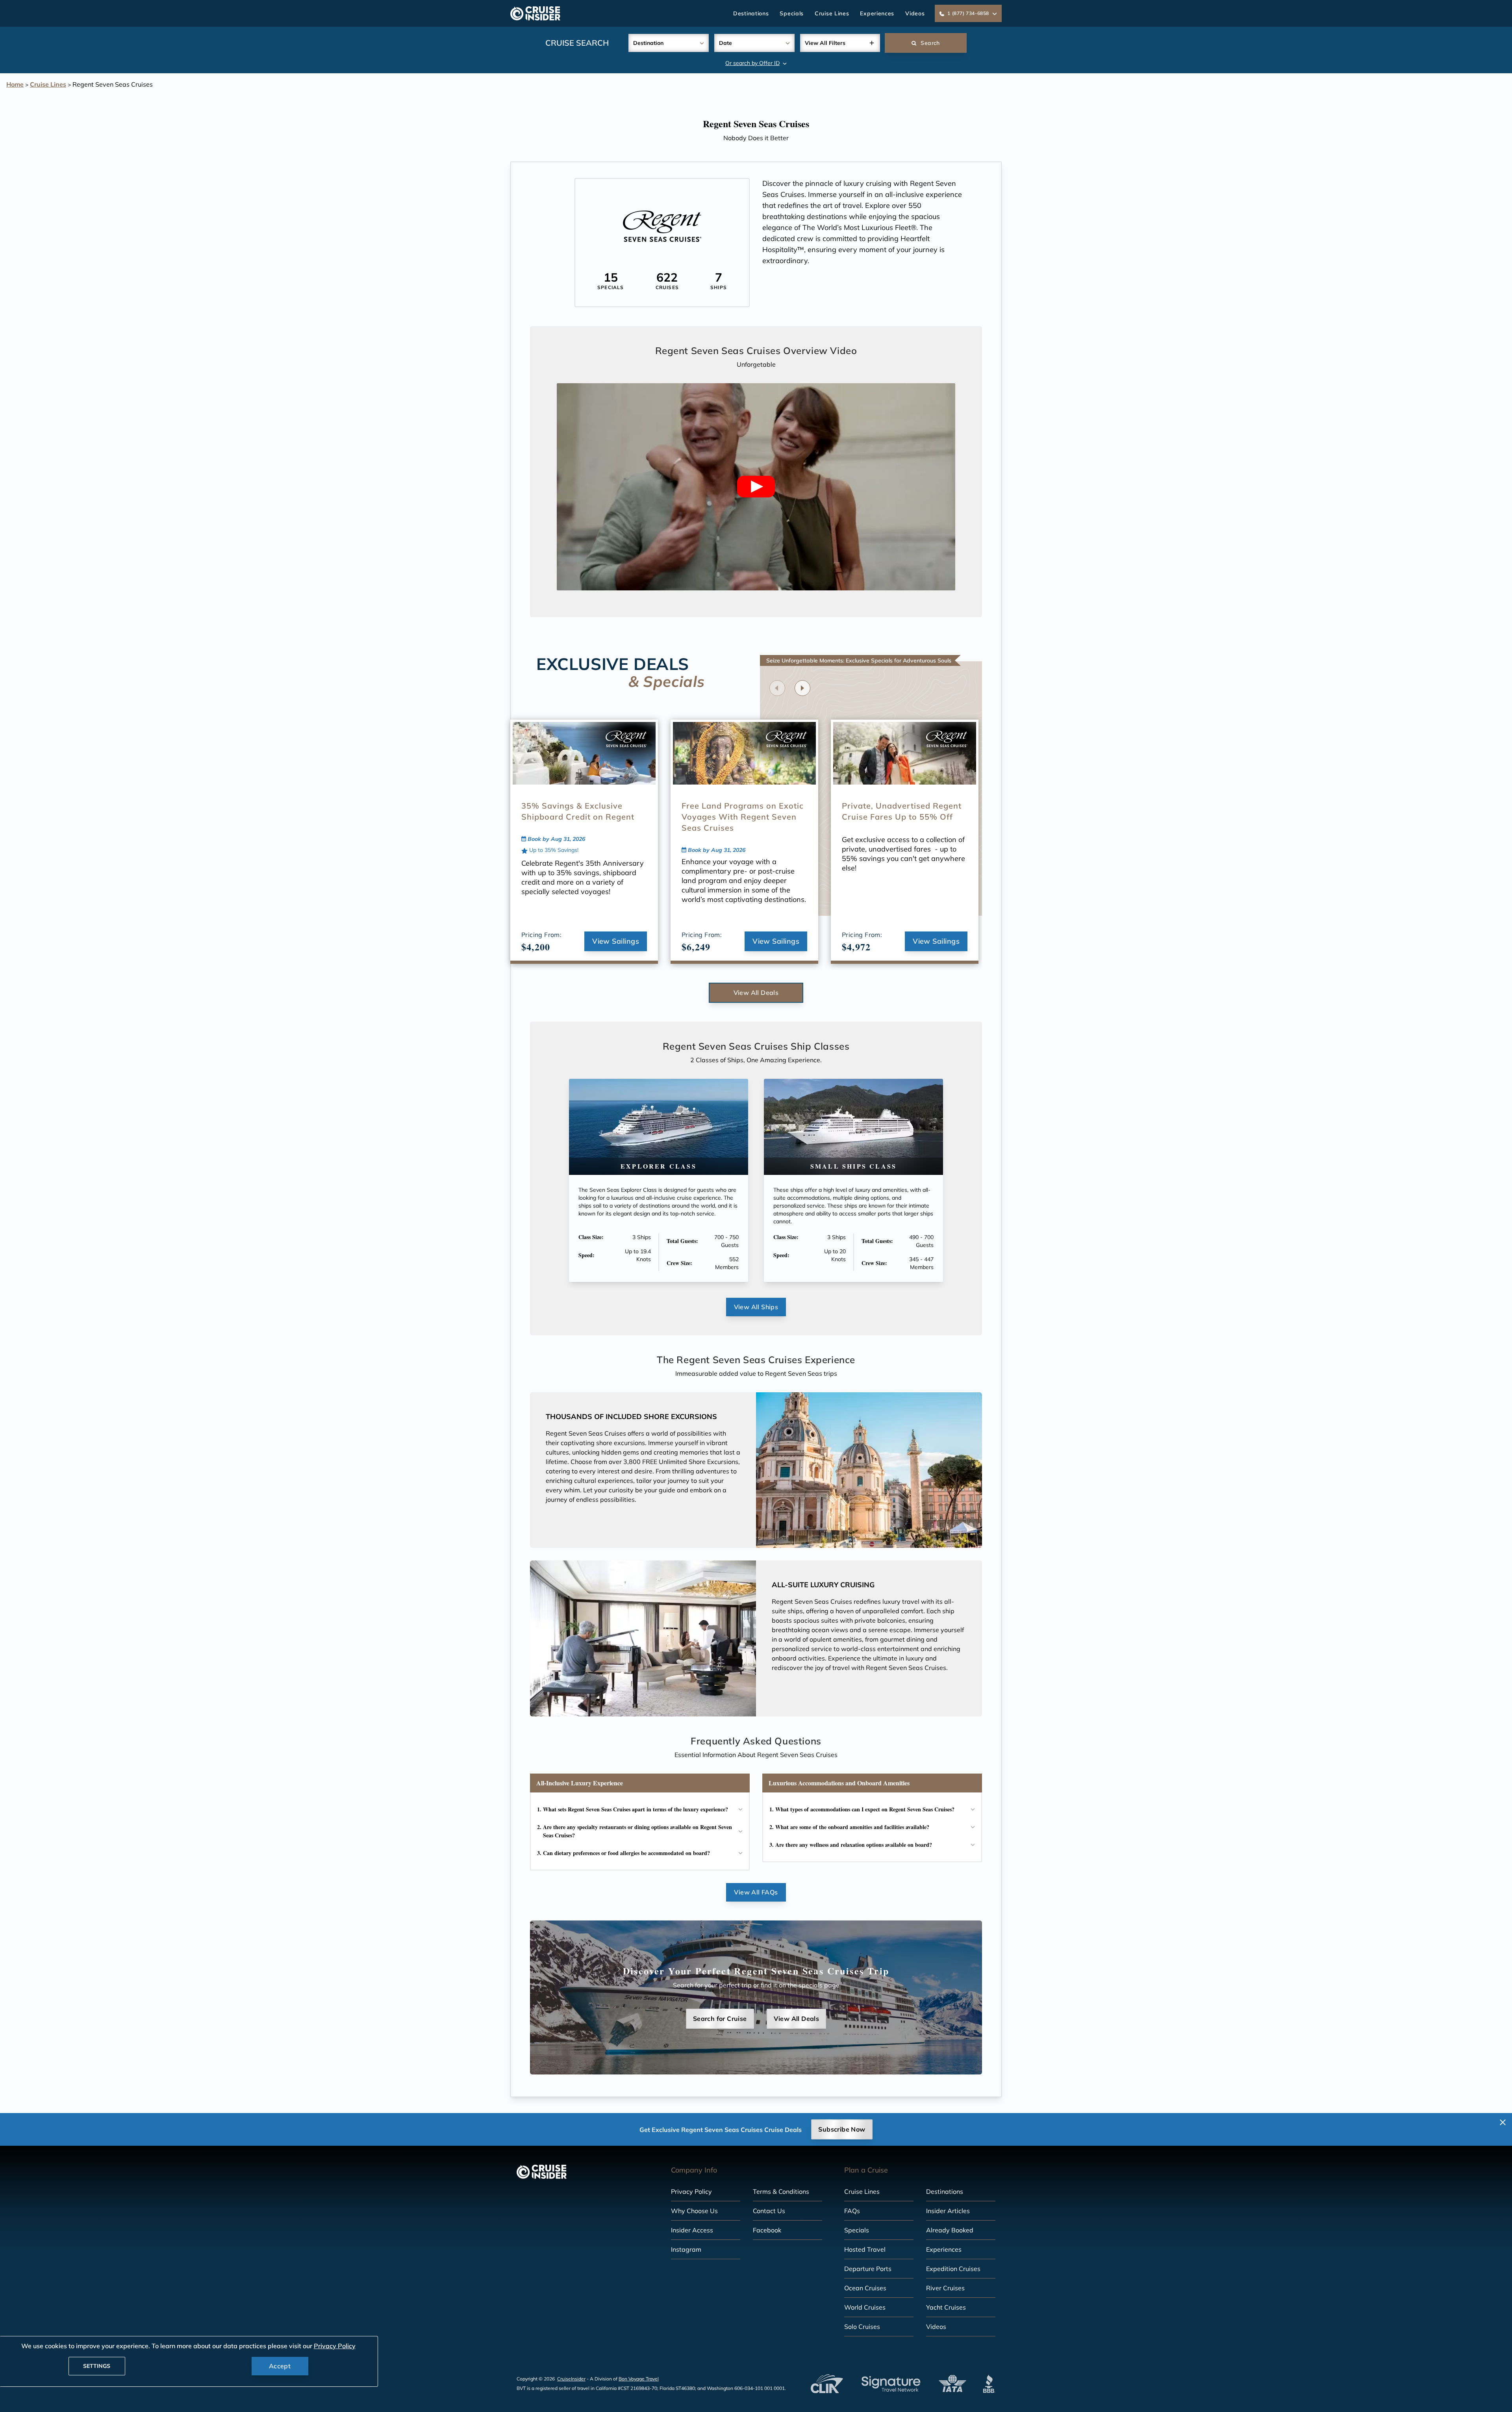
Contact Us (769, 2211)
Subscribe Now (842, 2129)
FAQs (852, 2211)
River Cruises (945, 2288)
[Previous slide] (777, 688)
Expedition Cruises (953, 2269)
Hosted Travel (865, 2249)
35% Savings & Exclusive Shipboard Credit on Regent (578, 811)
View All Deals (756, 993)
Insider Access (692, 2230)
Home (15, 84)
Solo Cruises (862, 2327)
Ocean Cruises (865, 2288)
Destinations (751, 13)
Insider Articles (948, 2211)
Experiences (877, 13)
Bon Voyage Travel (639, 2379)
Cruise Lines (832, 13)
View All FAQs (756, 1892)
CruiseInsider (571, 2379)
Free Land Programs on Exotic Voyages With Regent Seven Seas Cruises (743, 817)
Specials (792, 13)
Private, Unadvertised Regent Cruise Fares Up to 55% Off (902, 811)
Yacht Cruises (946, 2307)
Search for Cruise (720, 2019)
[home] (535, 13)
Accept (280, 2366)
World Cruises (865, 2307)
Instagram (686, 2249)
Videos (915, 13)
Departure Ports (868, 2269)
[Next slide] (802, 688)
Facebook (767, 2230)
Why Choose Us (694, 2211)
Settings (97, 2366)
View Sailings (616, 941)
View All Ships (756, 1307)
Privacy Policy (691, 2191)
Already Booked (950, 2230)
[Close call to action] (1503, 2122)
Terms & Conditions (781, 2191)
